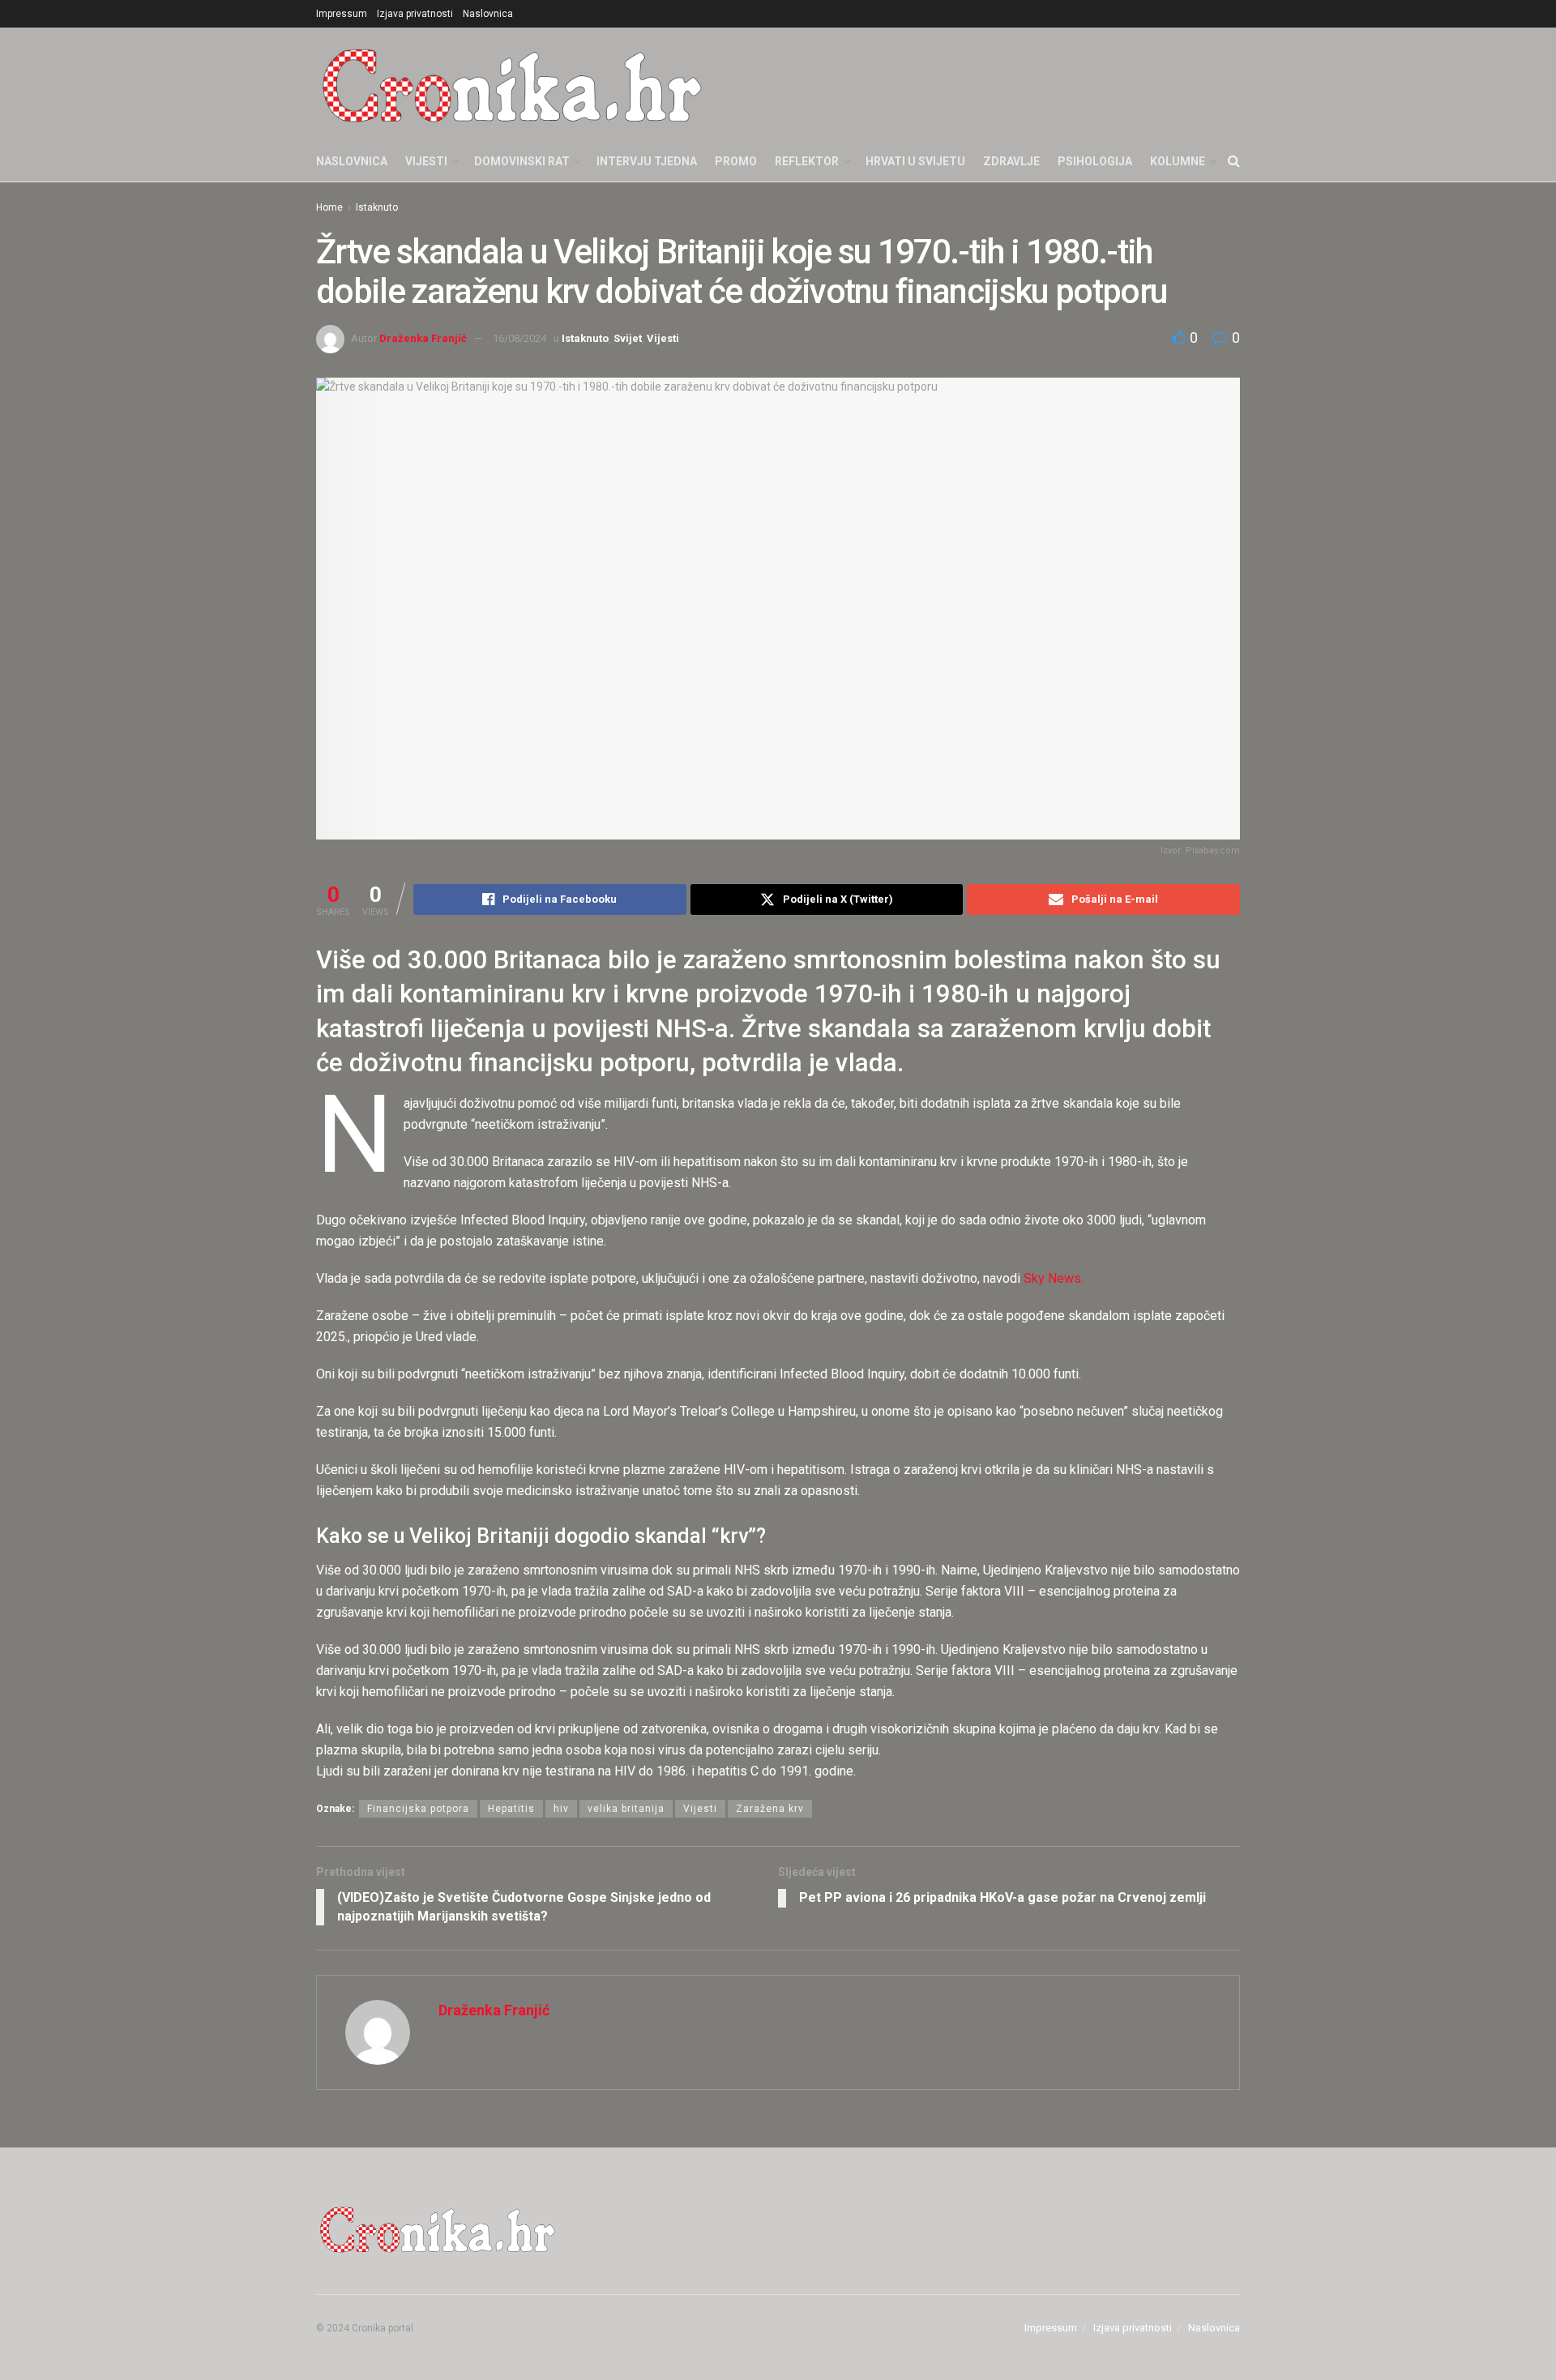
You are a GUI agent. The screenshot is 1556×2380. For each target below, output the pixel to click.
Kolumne (1178, 161)
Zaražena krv (770, 1809)
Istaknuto (377, 207)
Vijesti (426, 161)
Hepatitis (511, 1809)
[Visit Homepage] (512, 84)
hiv (561, 1809)
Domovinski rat (522, 161)
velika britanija (626, 1809)
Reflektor (807, 161)
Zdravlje (1011, 161)
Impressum (342, 14)
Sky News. (1054, 1278)
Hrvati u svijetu (915, 161)
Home (329, 207)
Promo (736, 161)
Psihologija (1095, 161)
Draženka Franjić (423, 338)
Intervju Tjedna (647, 161)
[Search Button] (1234, 161)
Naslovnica (488, 14)
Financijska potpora (418, 1809)
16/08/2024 (519, 338)
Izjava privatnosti (415, 14)
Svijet (628, 338)
